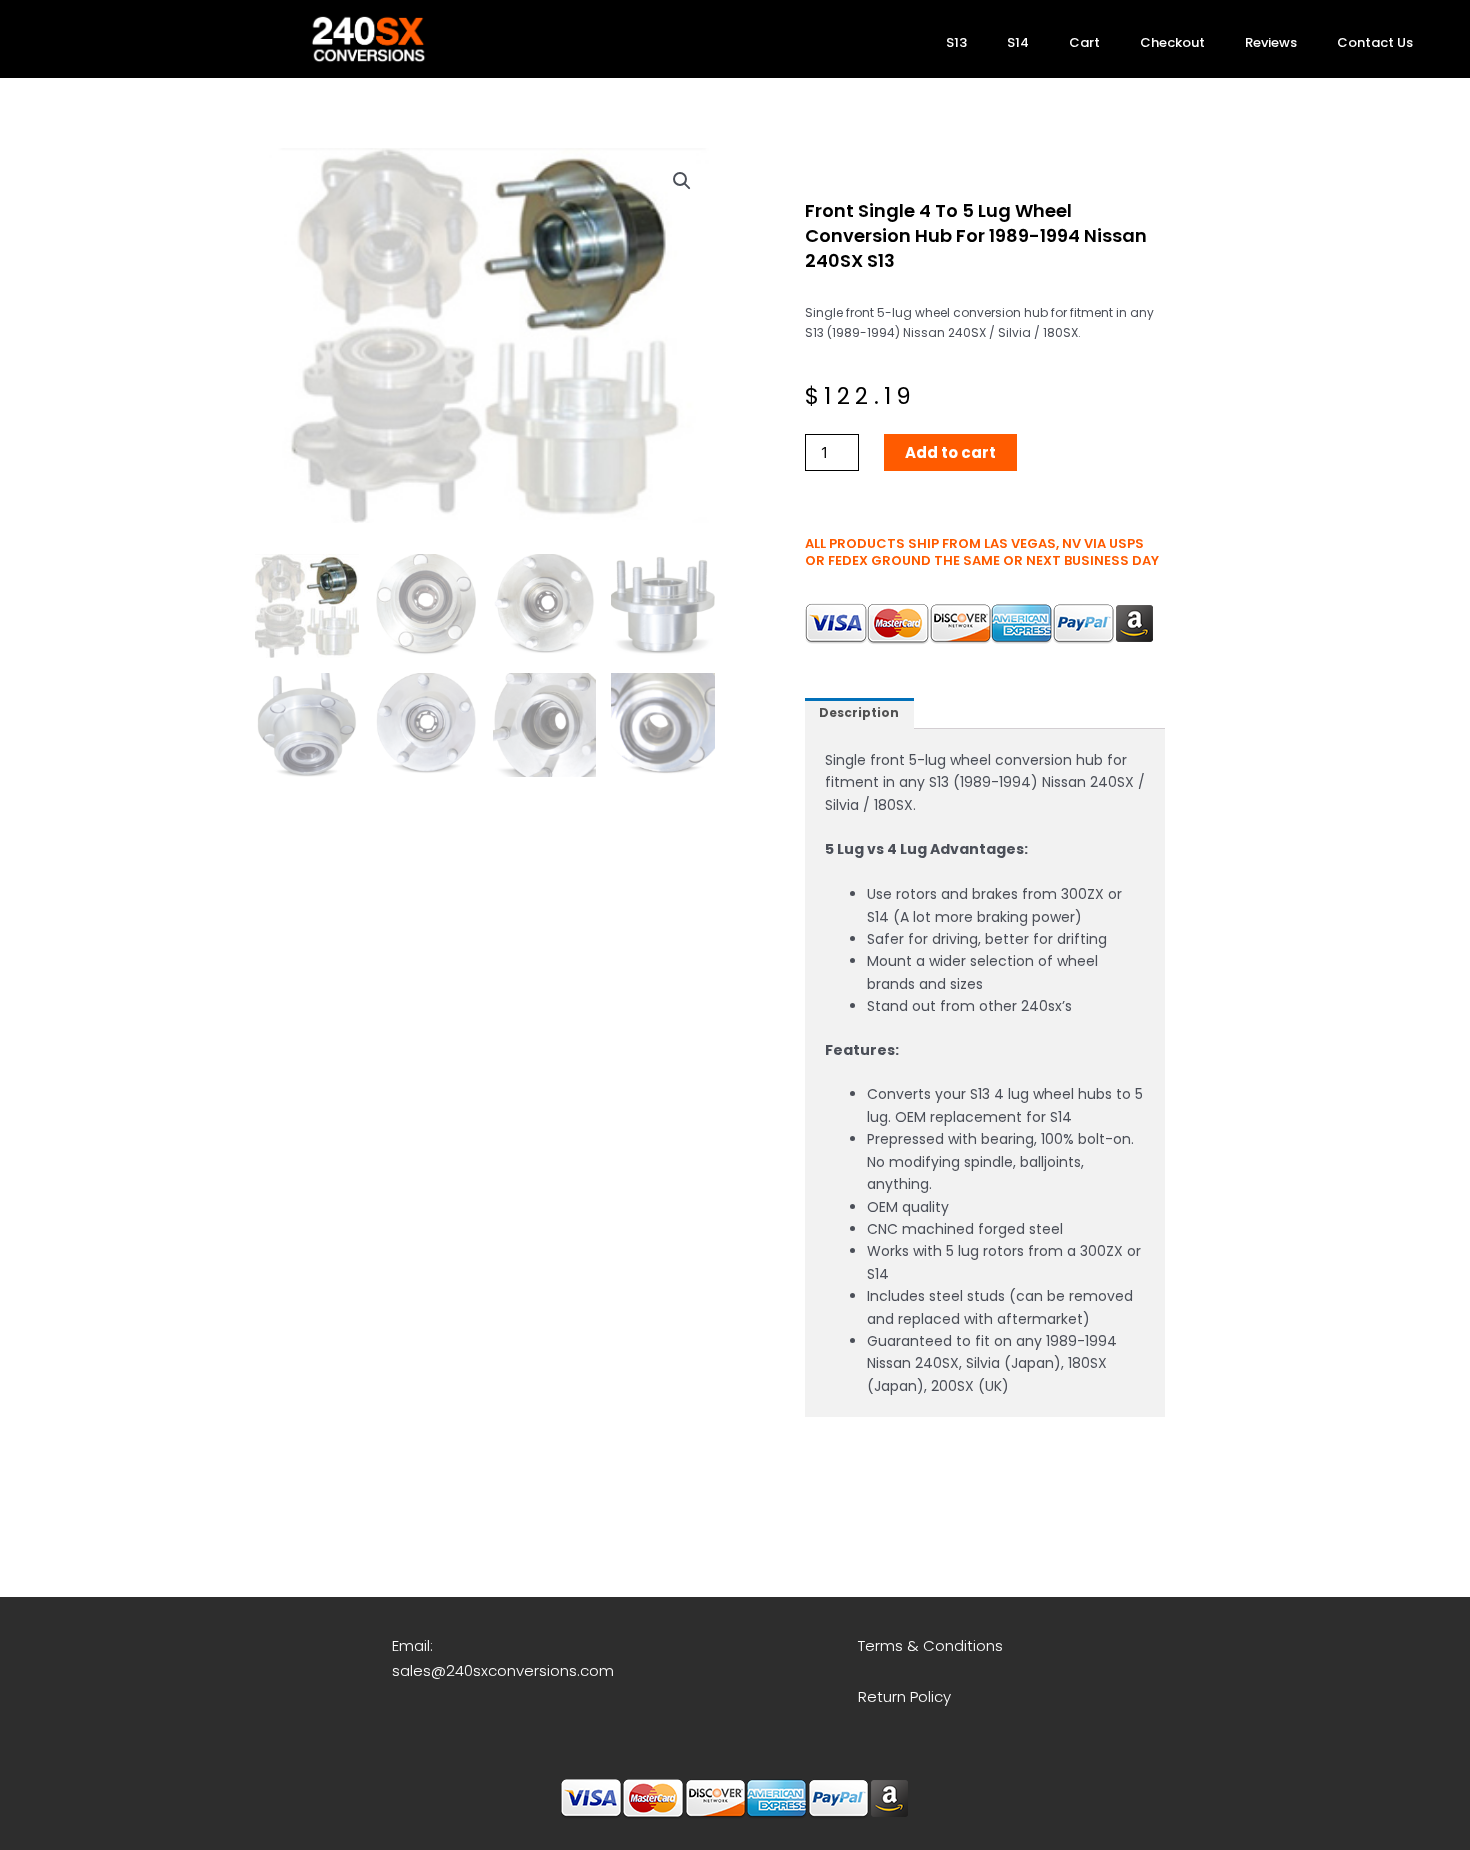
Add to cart (950, 452)
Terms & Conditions (930, 1645)
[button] (682, 181)
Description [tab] (859, 712)
